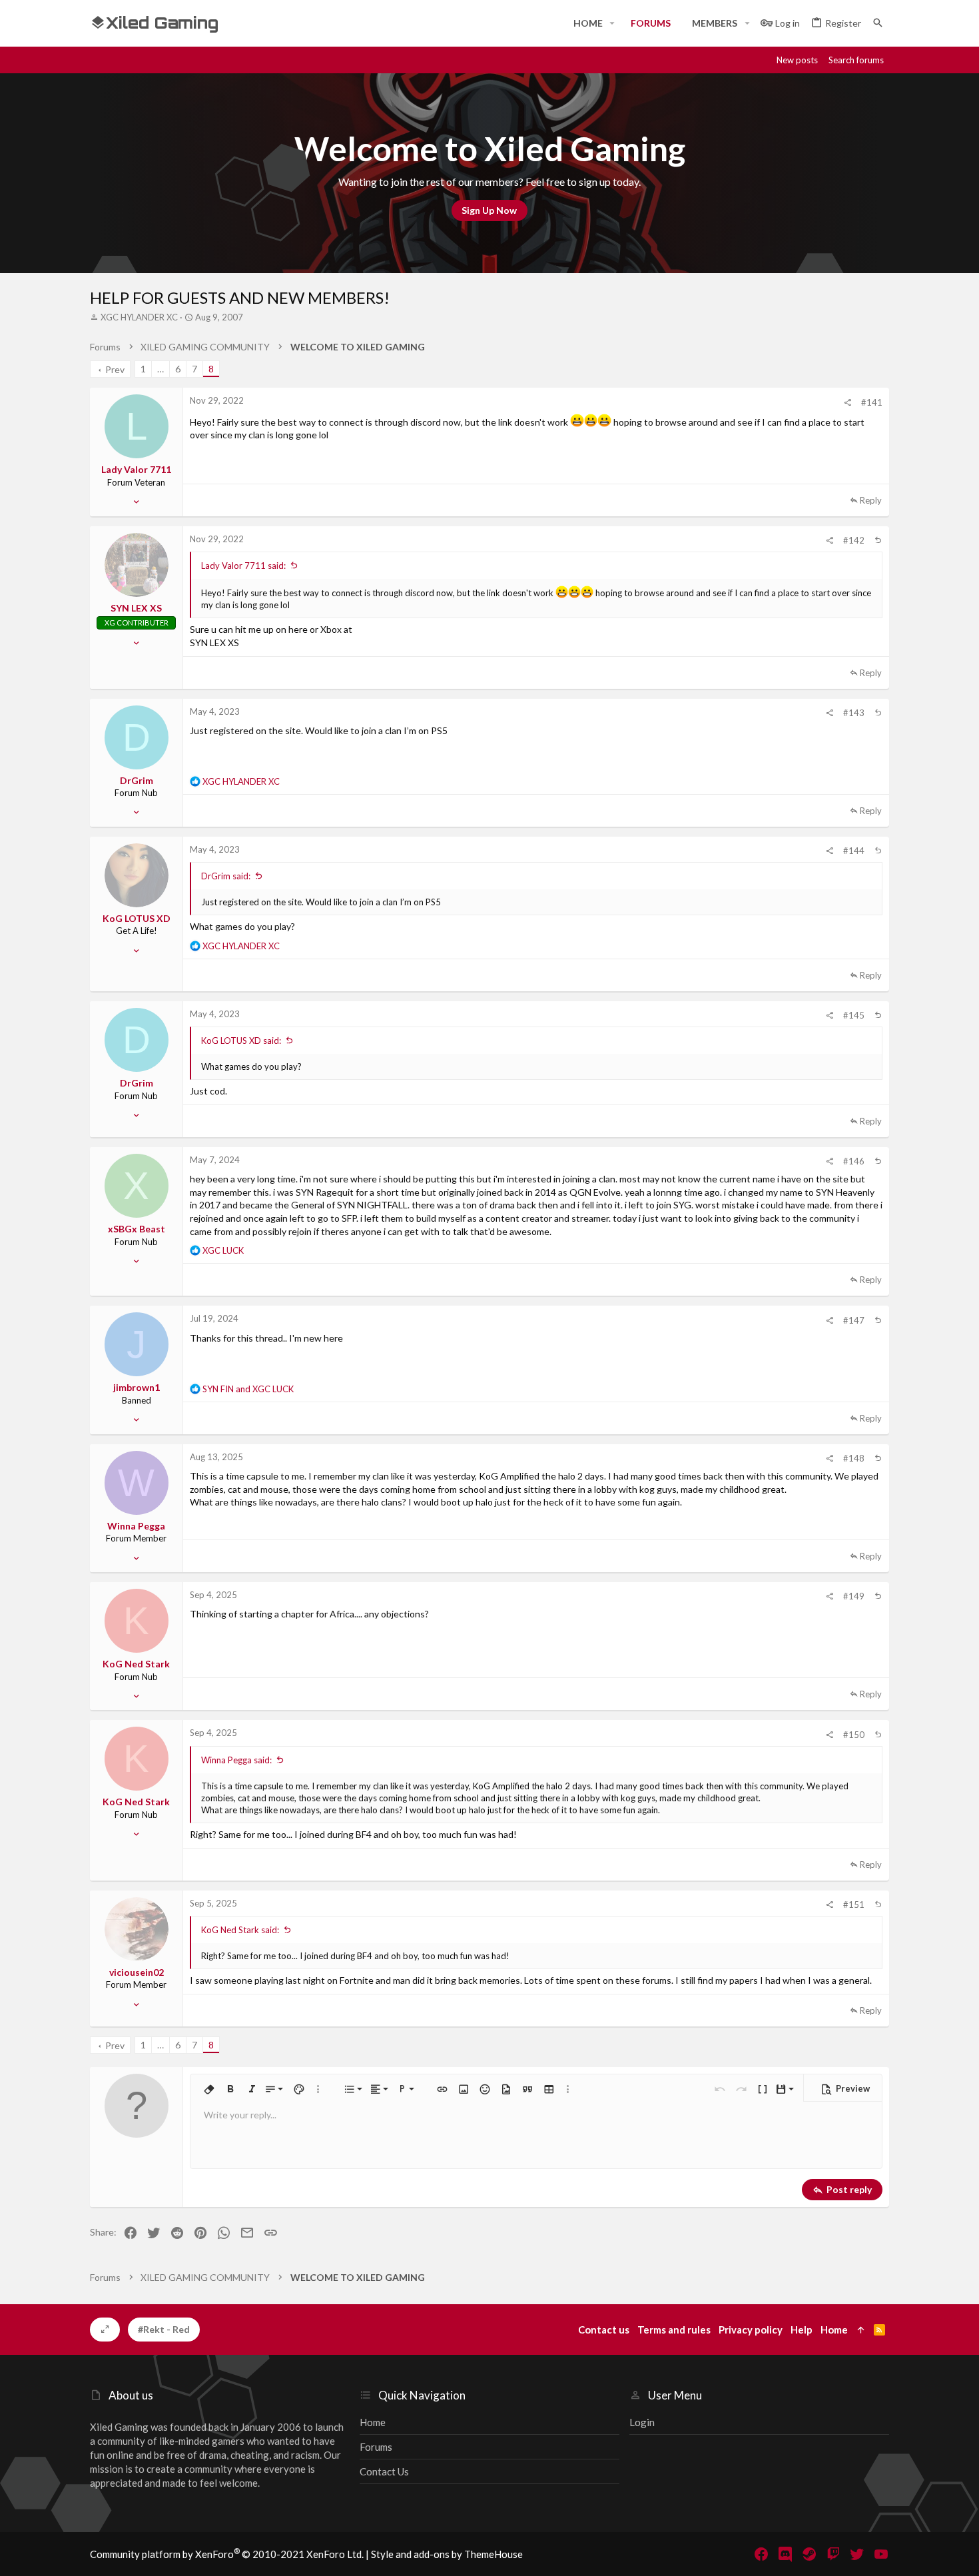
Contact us (384, 2471)
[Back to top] (878, 540)
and (248, 1389)
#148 (854, 1458)
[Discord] (785, 2554)
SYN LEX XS (136, 608)
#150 (854, 1735)
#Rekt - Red (164, 2329)
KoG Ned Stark (136, 1664)
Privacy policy (751, 2330)
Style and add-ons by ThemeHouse (447, 2554)
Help (802, 2330)
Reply (871, 500)
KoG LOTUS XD (137, 918)
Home (373, 2422)
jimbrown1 (137, 1387)
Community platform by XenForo (227, 2554)
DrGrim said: (226, 876)
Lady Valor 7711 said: (243, 566)
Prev (115, 369)
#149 (854, 1596)
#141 (872, 402)
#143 (854, 713)
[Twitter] (857, 2554)
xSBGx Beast (137, 1229)
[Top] (861, 2330)
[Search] (878, 23)
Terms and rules (674, 2330)
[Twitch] (833, 2554)
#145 (854, 1015)
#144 (854, 851)
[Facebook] (761, 2554)
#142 (854, 540)
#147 (854, 1320)
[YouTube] (881, 2554)
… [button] (161, 369)
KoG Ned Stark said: (240, 1930)
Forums (376, 2447)
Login (642, 2422)
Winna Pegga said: (236, 1760)
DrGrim (137, 780)
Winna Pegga (136, 1526)
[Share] (847, 403)
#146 (854, 1161)
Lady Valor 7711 (136, 469)
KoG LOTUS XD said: (241, 1041)
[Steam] (809, 2554)
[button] (612, 23)
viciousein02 (137, 1972)
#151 (854, 1905)
